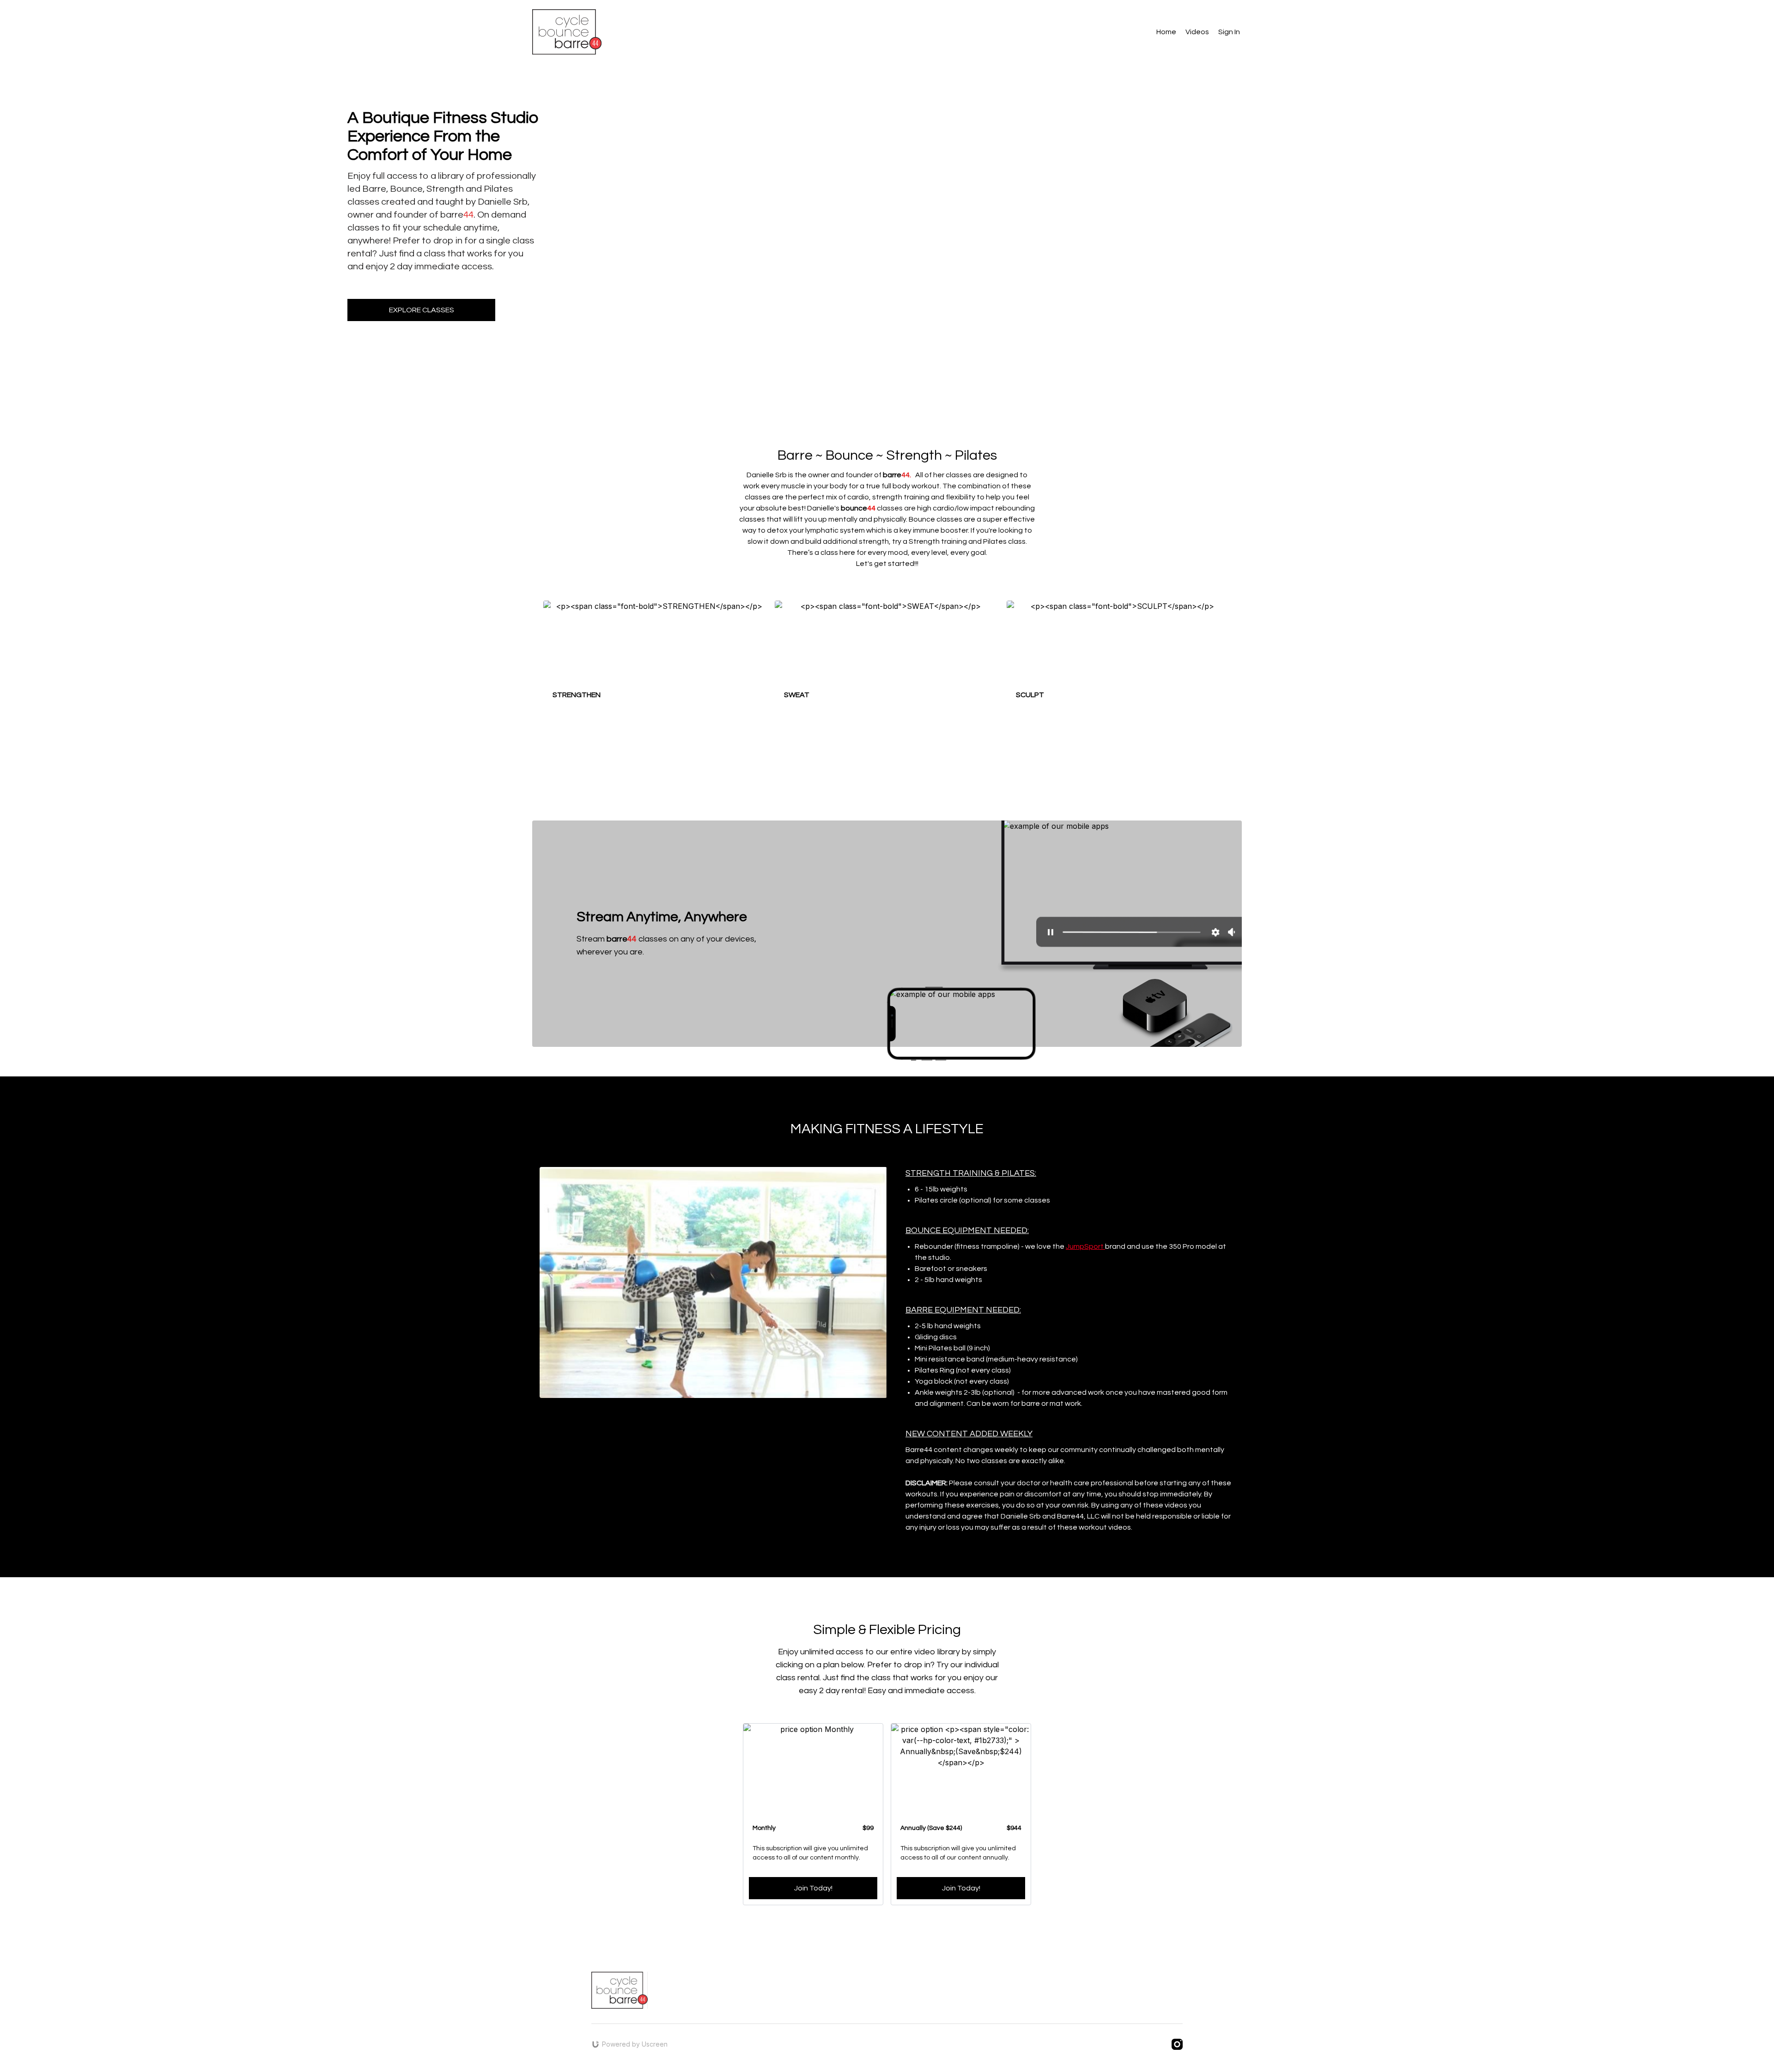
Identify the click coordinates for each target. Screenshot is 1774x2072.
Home (1166, 32)
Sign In (1229, 32)
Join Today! (813, 1888)
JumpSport (1085, 1246)
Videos (1197, 32)
